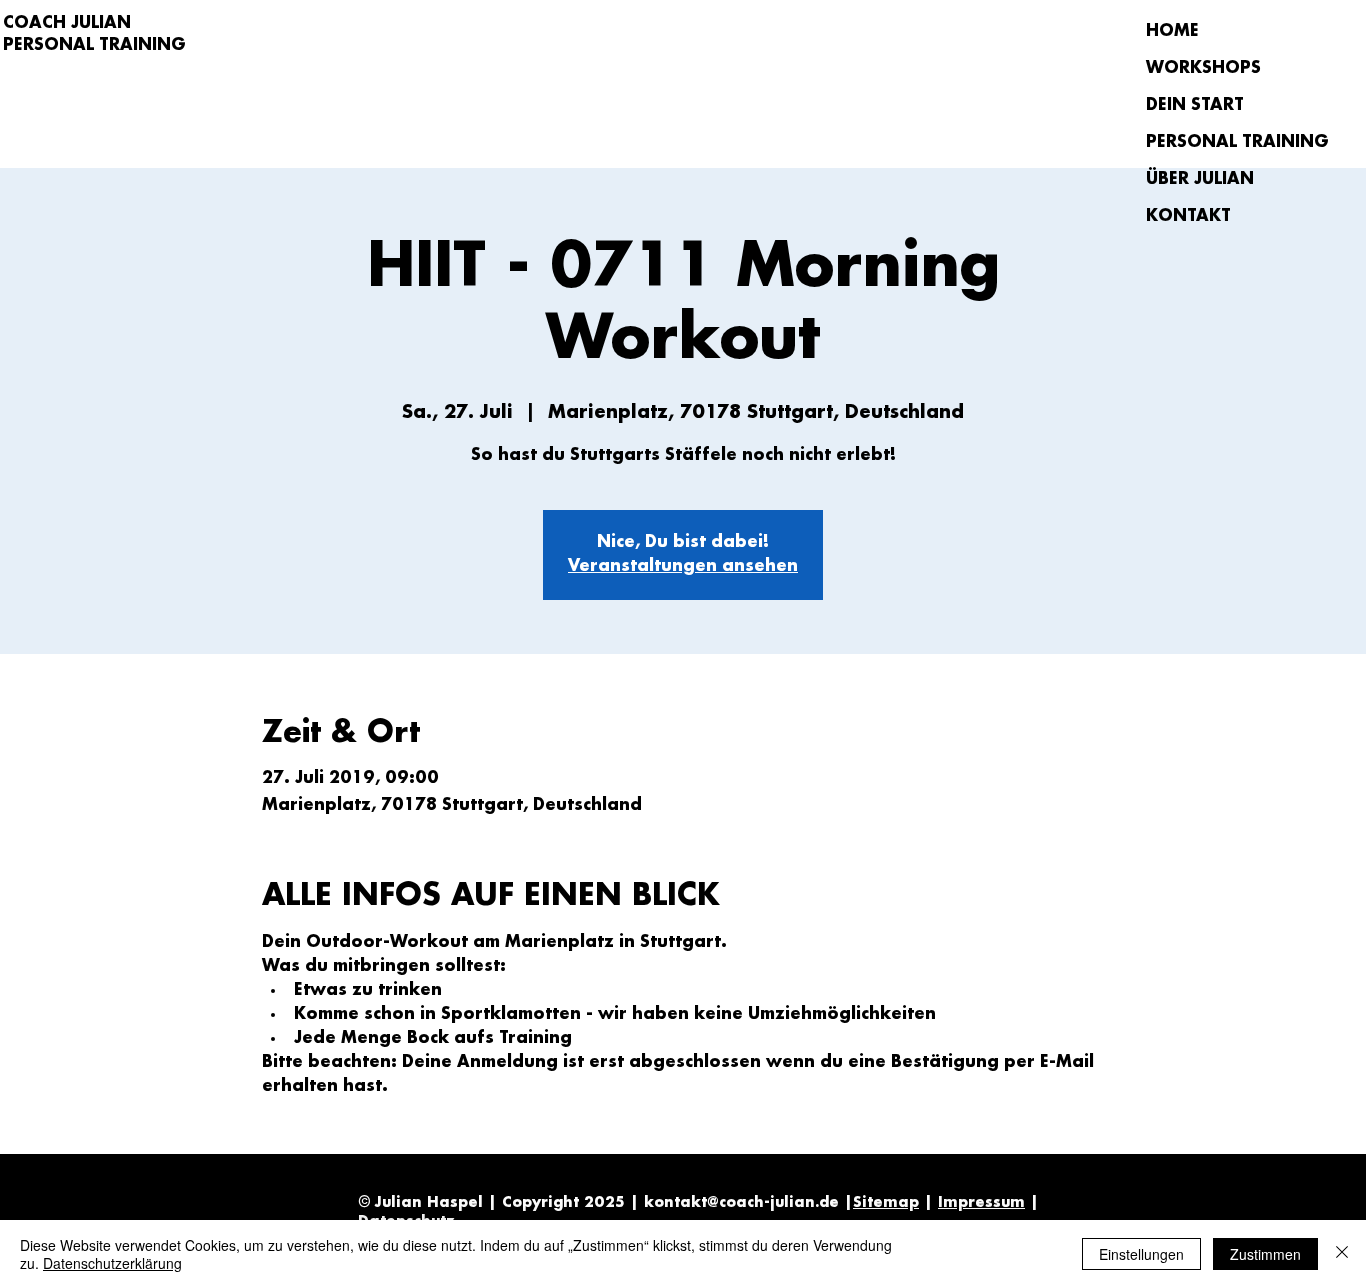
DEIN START (1195, 105)
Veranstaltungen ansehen (683, 566)
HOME (1172, 31)
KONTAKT (1188, 216)
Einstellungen (1141, 1254)
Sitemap (886, 1203)
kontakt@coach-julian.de (741, 1203)
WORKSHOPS (1203, 68)
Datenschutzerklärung (112, 1263)
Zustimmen (1265, 1254)
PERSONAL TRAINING (1216, 142)
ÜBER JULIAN (1200, 179)
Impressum (981, 1203)
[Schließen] (1342, 1254)
